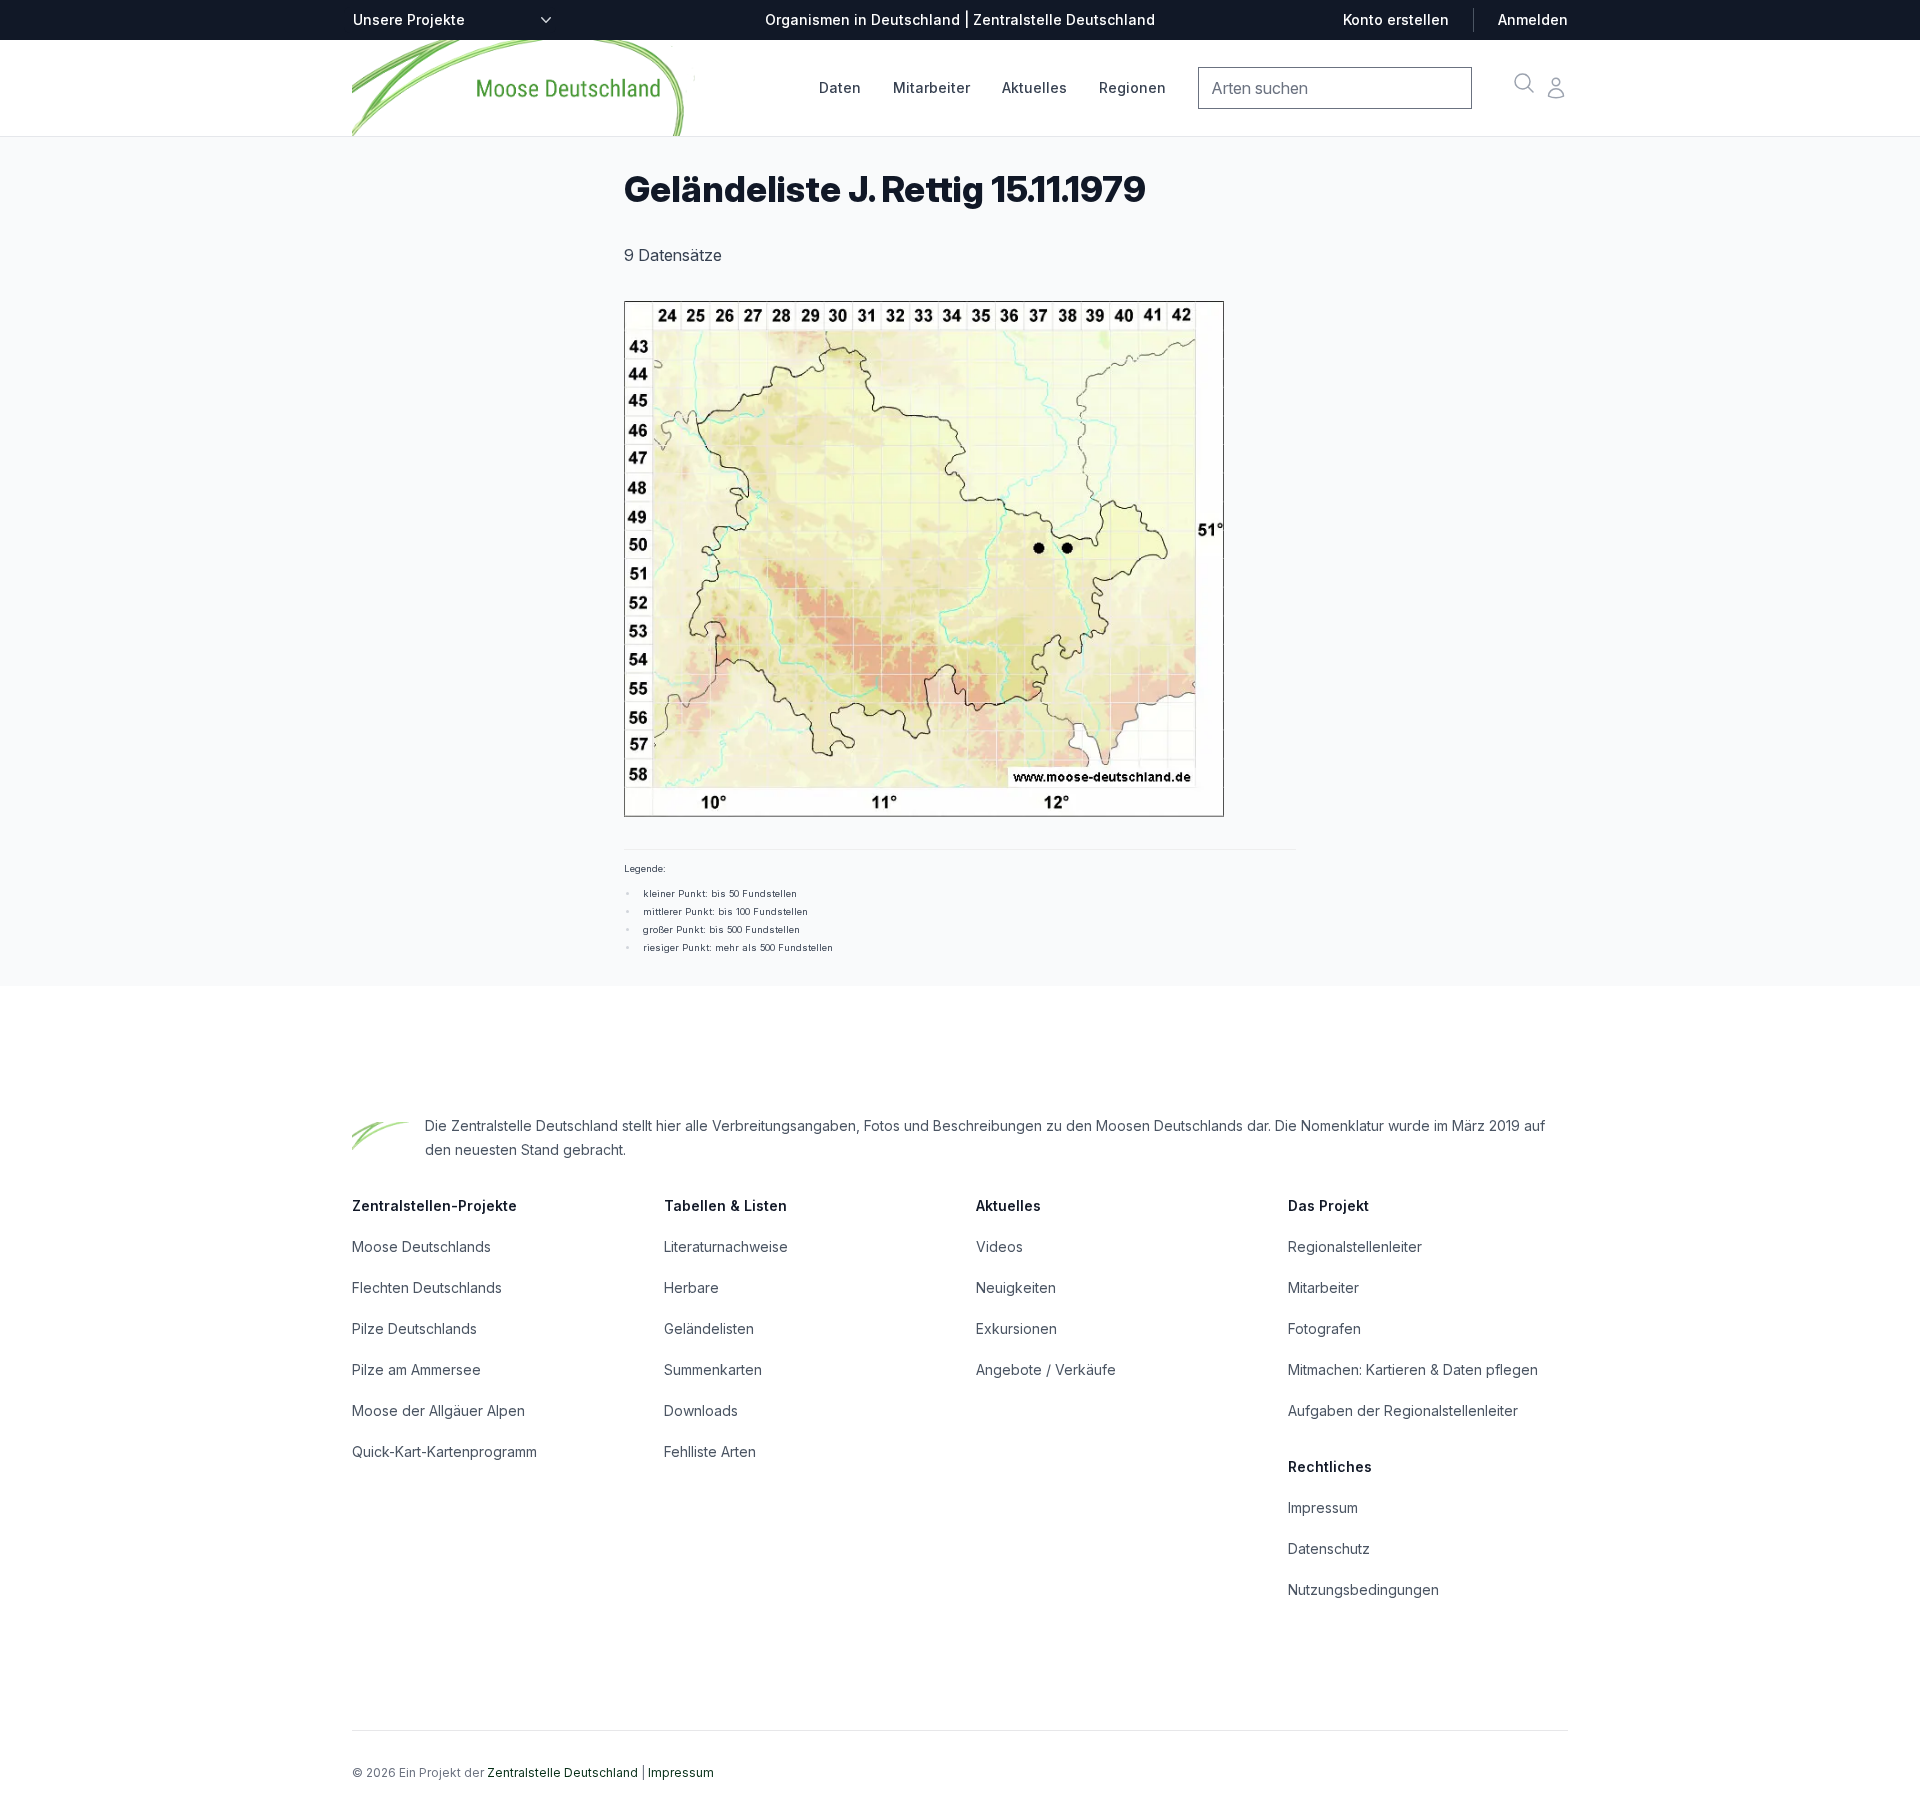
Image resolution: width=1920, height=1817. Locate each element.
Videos (999, 1246)
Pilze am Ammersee (416, 1369)
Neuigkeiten (1016, 1287)
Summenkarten (713, 1369)
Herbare (691, 1287)
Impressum (1323, 1507)
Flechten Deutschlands (427, 1287)
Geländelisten (709, 1328)
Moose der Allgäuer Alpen (438, 1410)
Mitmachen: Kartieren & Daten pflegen (1413, 1369)
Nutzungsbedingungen (1363, 1589)
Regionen (1132, 87)
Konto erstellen (1396, 19)
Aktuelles (1034, 87)
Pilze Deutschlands (414, 1328)
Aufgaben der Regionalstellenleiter (1403, 1410)
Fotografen (1324, 1328)
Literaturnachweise (726, 1246)
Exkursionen (1016, 1328)
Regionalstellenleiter (1355, 1246)
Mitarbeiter (931, 87)
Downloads (701, 1410)
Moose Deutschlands (421, 1246)
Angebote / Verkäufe (1046, 1369)
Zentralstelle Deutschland (562, 1772)
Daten (840, 87)
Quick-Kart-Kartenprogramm (444, 1451)
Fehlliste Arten (710, 1451)
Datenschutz (1329, 1548)
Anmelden (1533, 19)
